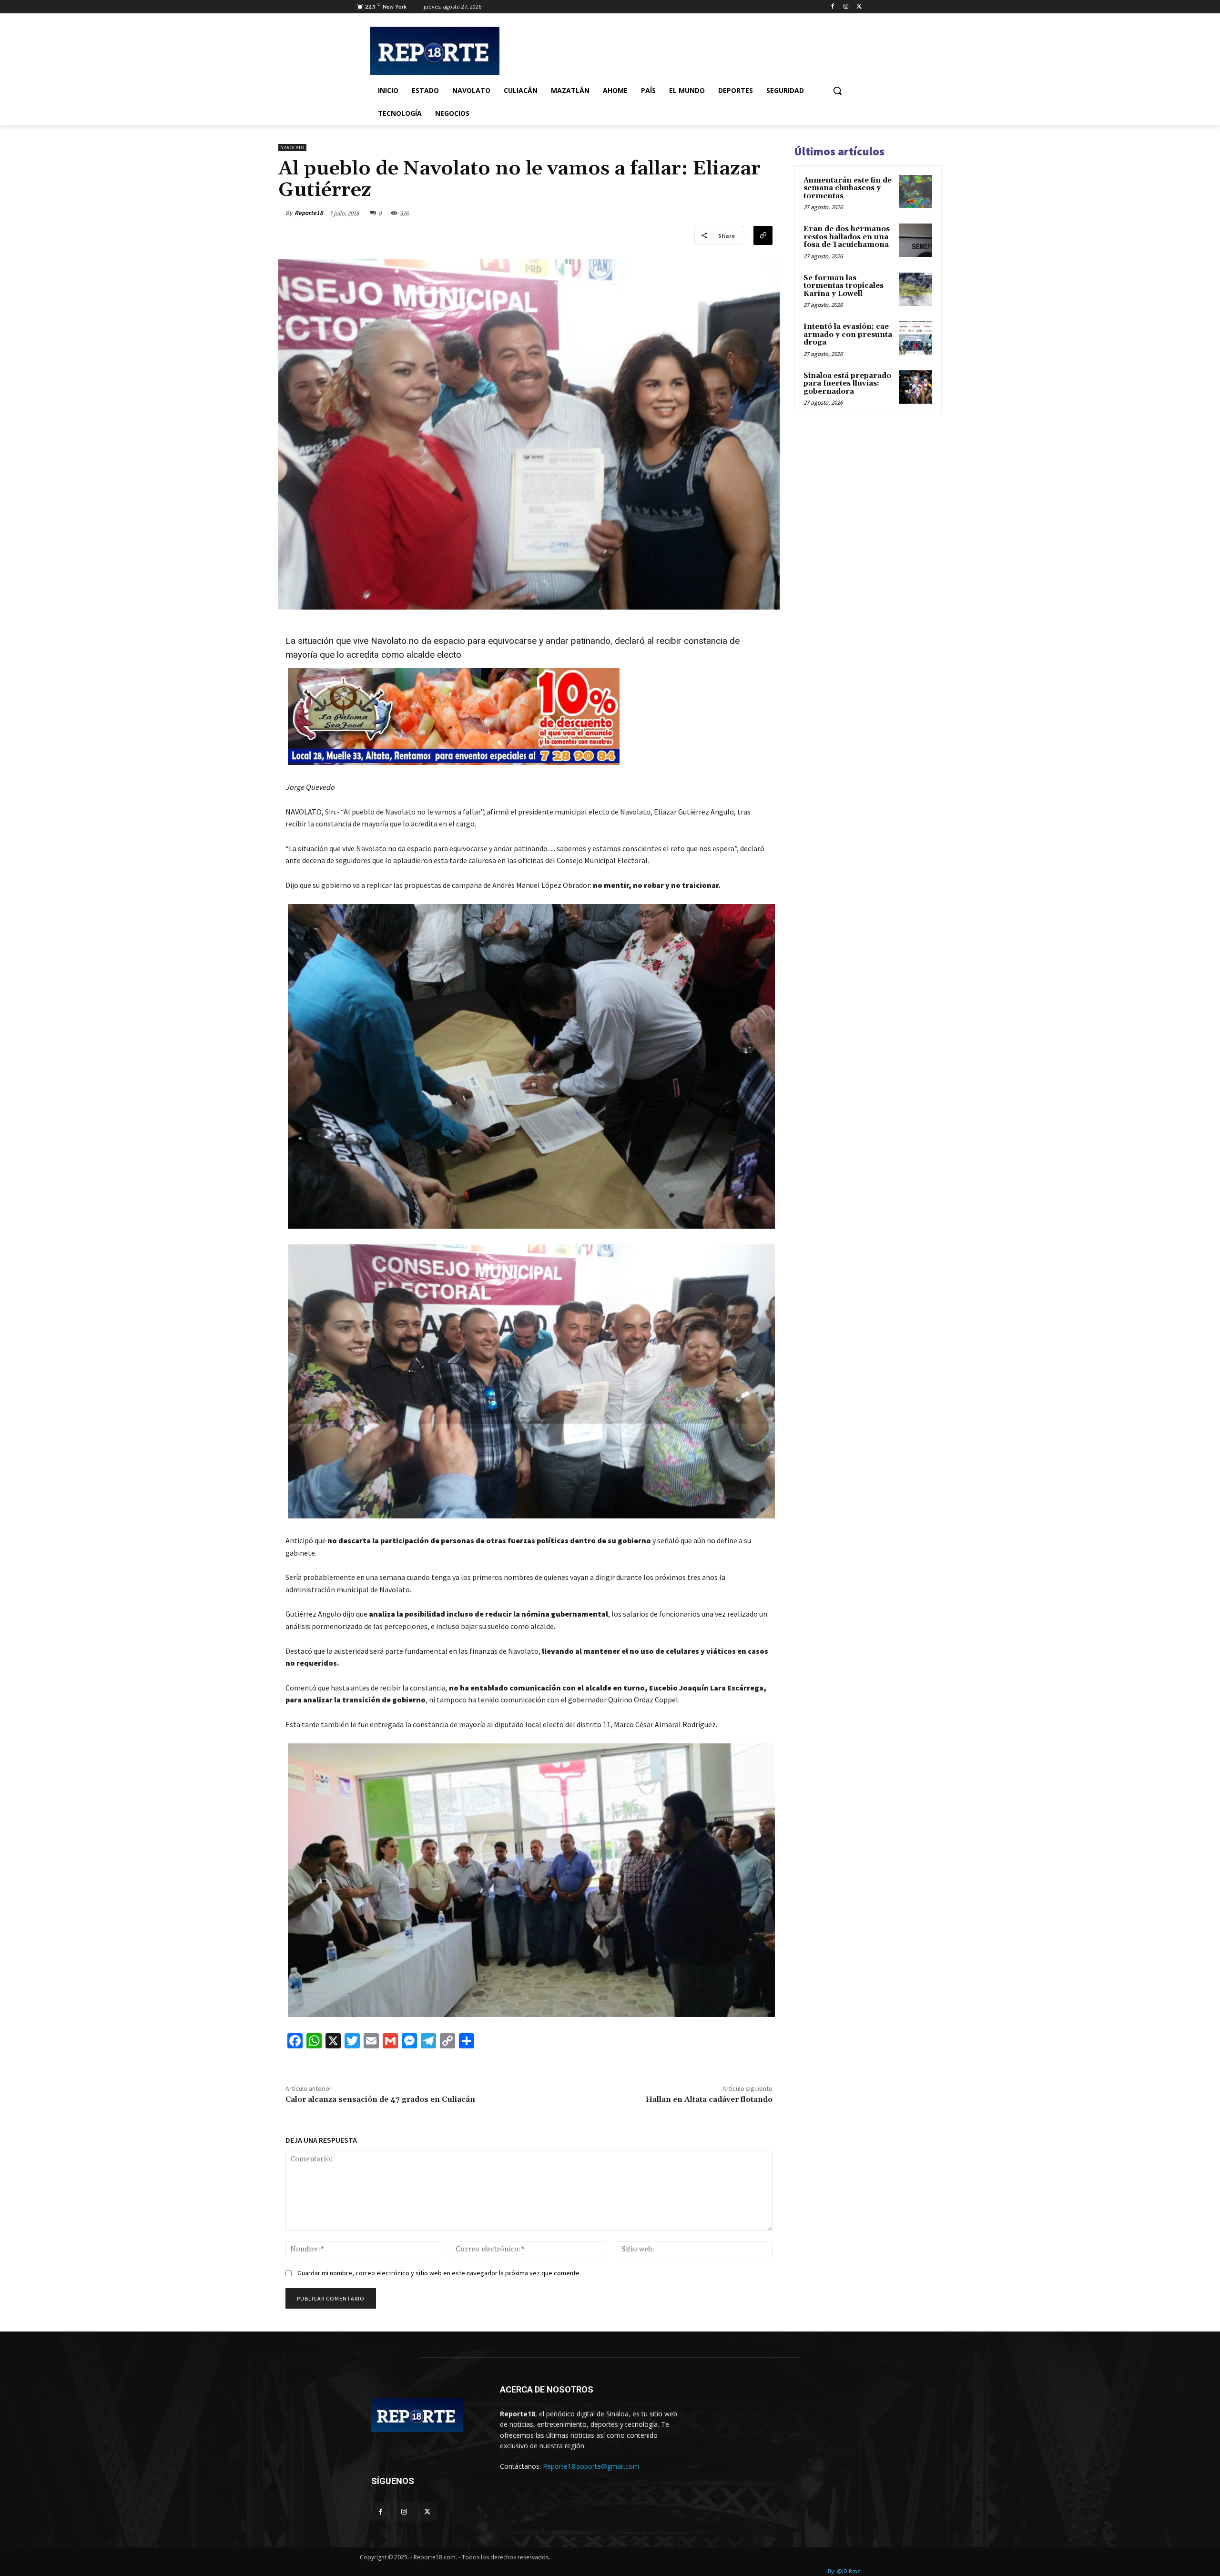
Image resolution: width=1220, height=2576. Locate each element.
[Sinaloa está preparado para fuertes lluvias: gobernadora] (915, 387)
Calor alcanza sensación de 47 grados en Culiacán (380, 2099)
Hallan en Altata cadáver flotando (709, 2099)
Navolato (292, 148)
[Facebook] (833, 7)
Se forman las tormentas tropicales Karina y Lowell (844, 286)
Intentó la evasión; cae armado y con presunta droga (848, 335)
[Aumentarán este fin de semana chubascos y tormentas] (915, 192)
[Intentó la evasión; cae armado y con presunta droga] (915, 338)
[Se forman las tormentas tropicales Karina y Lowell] (915, 289)
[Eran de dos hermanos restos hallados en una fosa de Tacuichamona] (915, 240)
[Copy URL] (763, 235)
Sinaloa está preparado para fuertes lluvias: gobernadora (847, 384)
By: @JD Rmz (844, 2571)
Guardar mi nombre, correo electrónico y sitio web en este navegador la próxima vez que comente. (439, 2273)
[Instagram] (846, 7)
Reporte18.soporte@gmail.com (591, 2466)
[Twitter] (859, 7)
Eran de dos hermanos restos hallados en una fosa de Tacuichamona (847, 237)
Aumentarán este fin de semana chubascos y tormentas (848, 188)
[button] (837, 91)
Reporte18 (309, 213)
